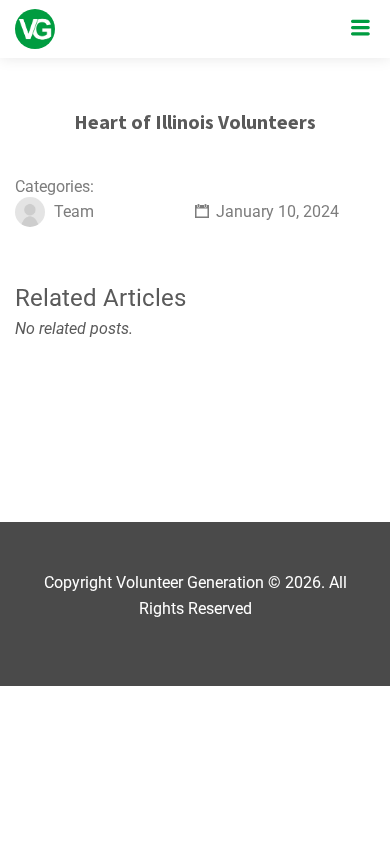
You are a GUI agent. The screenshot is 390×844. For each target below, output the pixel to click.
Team (74, 211)
